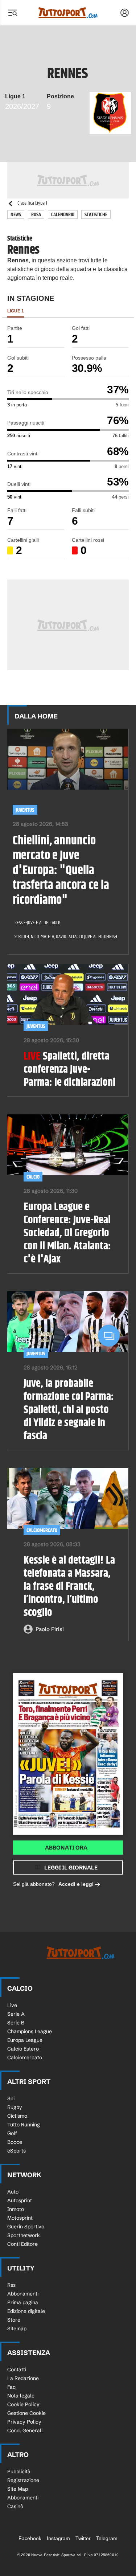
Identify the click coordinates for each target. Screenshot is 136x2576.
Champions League (30, 2031)
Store (14, 2320)
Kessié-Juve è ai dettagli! (37, 923)
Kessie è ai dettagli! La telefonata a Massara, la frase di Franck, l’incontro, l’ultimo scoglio (69, 1586)
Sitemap (17, 2329)
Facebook (30, 2538)
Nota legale (21, 2396)
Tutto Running (24, 2125)
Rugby (15, 2107)
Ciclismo (17, 2116)
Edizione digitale (26, 2311)
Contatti (17, 2370)
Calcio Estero (23, 2049)
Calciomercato (25, 2057)
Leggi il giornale (71, 1868)
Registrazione (23, 2480)
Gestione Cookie (26, 2413)
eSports (17, 2151)
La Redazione (23, 2378)
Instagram (58, 2538)
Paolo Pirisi (50, 1629)
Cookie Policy (23, 2404)
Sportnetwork (24, 2235)
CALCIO (33, 1177)
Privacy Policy (24, 2422)
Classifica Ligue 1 (32, 203)
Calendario (63, 215)
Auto (13, 2192)
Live (12, 2005)
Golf (12, 2133)
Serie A (16, 2014)
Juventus (25, 810)
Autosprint (20, 2200)
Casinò (15, 2506)
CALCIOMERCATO (42, 1530)
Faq (11, 2387)
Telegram (107, 2538)
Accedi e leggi (76, 1884)
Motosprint (20, 2218)
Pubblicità (19, 2471)
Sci (11, 2098)
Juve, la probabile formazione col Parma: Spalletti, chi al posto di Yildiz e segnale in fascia (69, 1410)
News (16, 215)
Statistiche (96, 215)
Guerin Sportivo (26, 2227)
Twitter (83, 2538)
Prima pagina (23, 2302)
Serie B (16, 2023)
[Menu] (12, 13)
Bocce (15, 2142)
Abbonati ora (66, 1848)
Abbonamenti (23, 2294)
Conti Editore (22, 2244)
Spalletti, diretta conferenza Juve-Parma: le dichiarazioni (69, 1069)
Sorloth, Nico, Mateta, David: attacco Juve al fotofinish (63, 937)
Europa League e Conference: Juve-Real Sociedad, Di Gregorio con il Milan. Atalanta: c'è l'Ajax (67, 1233)
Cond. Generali (25, 2430)
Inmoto (16, 2209)
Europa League (25, 2040)
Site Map (18, 2489)
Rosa (36, 215)
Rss (11, 2285)
